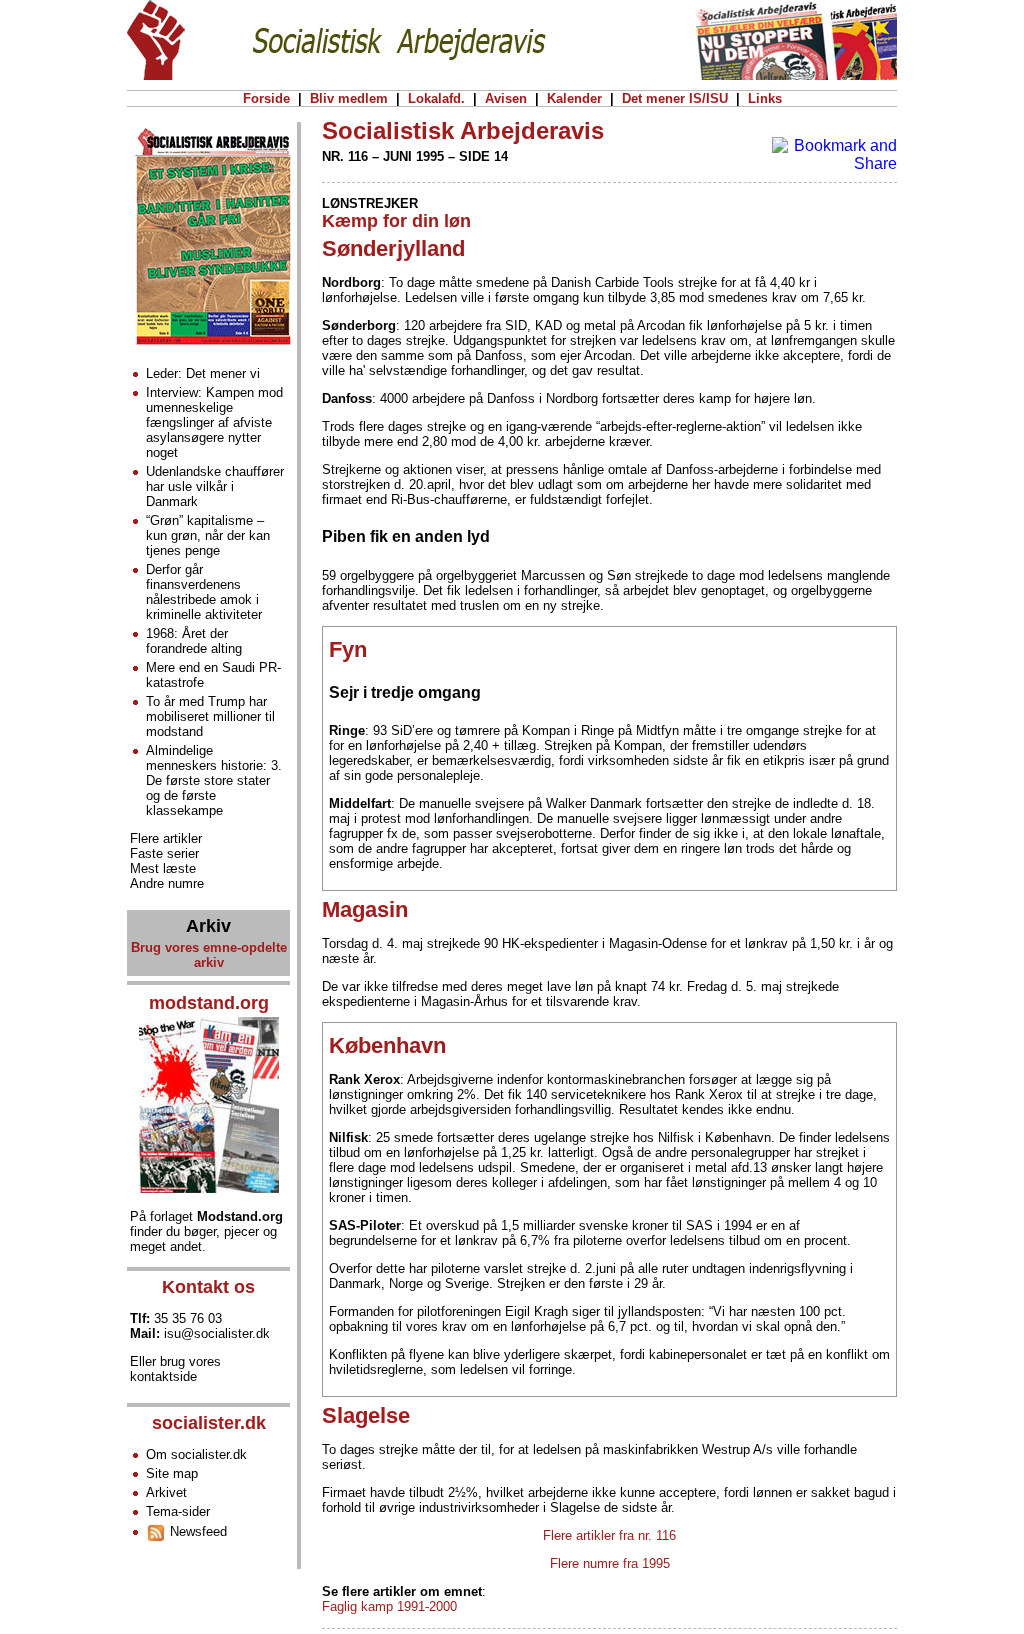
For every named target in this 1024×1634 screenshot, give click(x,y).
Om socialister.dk (196, 1454)
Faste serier (164, 853)
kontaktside (163, 1376)
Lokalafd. (436, 98)
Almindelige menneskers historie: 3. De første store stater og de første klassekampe (214, 780)
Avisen (506, 98)
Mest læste (163, 868)
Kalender (574, 98)
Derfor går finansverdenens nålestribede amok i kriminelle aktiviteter (204, 592)
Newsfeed (196, 1531)
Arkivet (166, 1492)
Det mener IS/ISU (675, 98)
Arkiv (208, 926)
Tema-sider (178, 1511)
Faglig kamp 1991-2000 (389, 1606)
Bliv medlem (349, 98)
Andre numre (167, 883)
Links (765, 98)
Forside (266, 98)
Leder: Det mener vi (203, 373)
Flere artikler (166, 838)
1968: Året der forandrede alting (194, 641)
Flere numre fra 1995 (610, 1563)
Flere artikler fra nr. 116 (609, 1535)
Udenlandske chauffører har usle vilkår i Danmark (215, 486)
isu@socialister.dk (217, 1333)
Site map (172, 1473)
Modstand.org (240, 1216)
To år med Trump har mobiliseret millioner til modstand (210, 716)
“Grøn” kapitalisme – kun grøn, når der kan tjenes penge (208, 535)
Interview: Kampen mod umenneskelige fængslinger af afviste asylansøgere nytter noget (214, 422)
